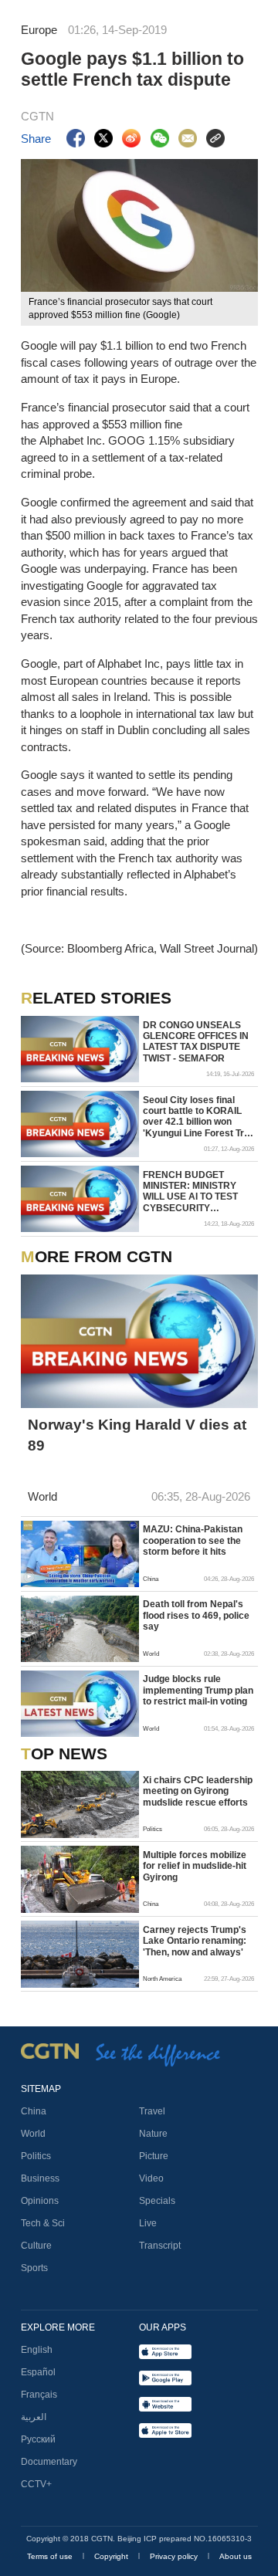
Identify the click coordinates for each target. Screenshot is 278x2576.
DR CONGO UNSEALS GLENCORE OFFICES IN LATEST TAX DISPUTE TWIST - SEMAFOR (196, 1042)
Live (148, 2223)
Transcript (160, 2246)
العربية (34, 2417)
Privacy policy (175, 2556)
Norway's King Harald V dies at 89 (137, 1435)
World (33, 2134)
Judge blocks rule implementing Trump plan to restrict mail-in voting (198, 1690)
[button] (29, 1577)
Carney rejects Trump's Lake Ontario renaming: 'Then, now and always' (195, 1941)
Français (39, 2395)
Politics (36, 2156)
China (34, 2111)
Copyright (112, 2556)
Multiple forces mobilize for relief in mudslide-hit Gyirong (195, 1866)
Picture (154, 2156)
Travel (152, 2111)
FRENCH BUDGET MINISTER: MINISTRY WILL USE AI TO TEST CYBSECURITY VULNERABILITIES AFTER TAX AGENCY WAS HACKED (190, 1192)
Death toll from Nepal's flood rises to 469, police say (196, 1615)
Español (38, 2372)
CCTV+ (36, 2484)
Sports (34, 2268)
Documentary (49, 2462)
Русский (38, 2439)
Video (151, 2178)
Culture (36, 2246)
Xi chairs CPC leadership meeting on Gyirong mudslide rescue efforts (198, 1791)
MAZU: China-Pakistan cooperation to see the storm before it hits (193, 1540)
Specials (157, 2201)
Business (40, 2178)
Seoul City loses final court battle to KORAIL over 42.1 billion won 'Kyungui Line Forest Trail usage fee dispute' (198, 1117)
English (37, 2350)
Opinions (40, 2201)
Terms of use (51, 2556)
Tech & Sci (43, 2223)
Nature (153, 2134)
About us (236, 2556)
